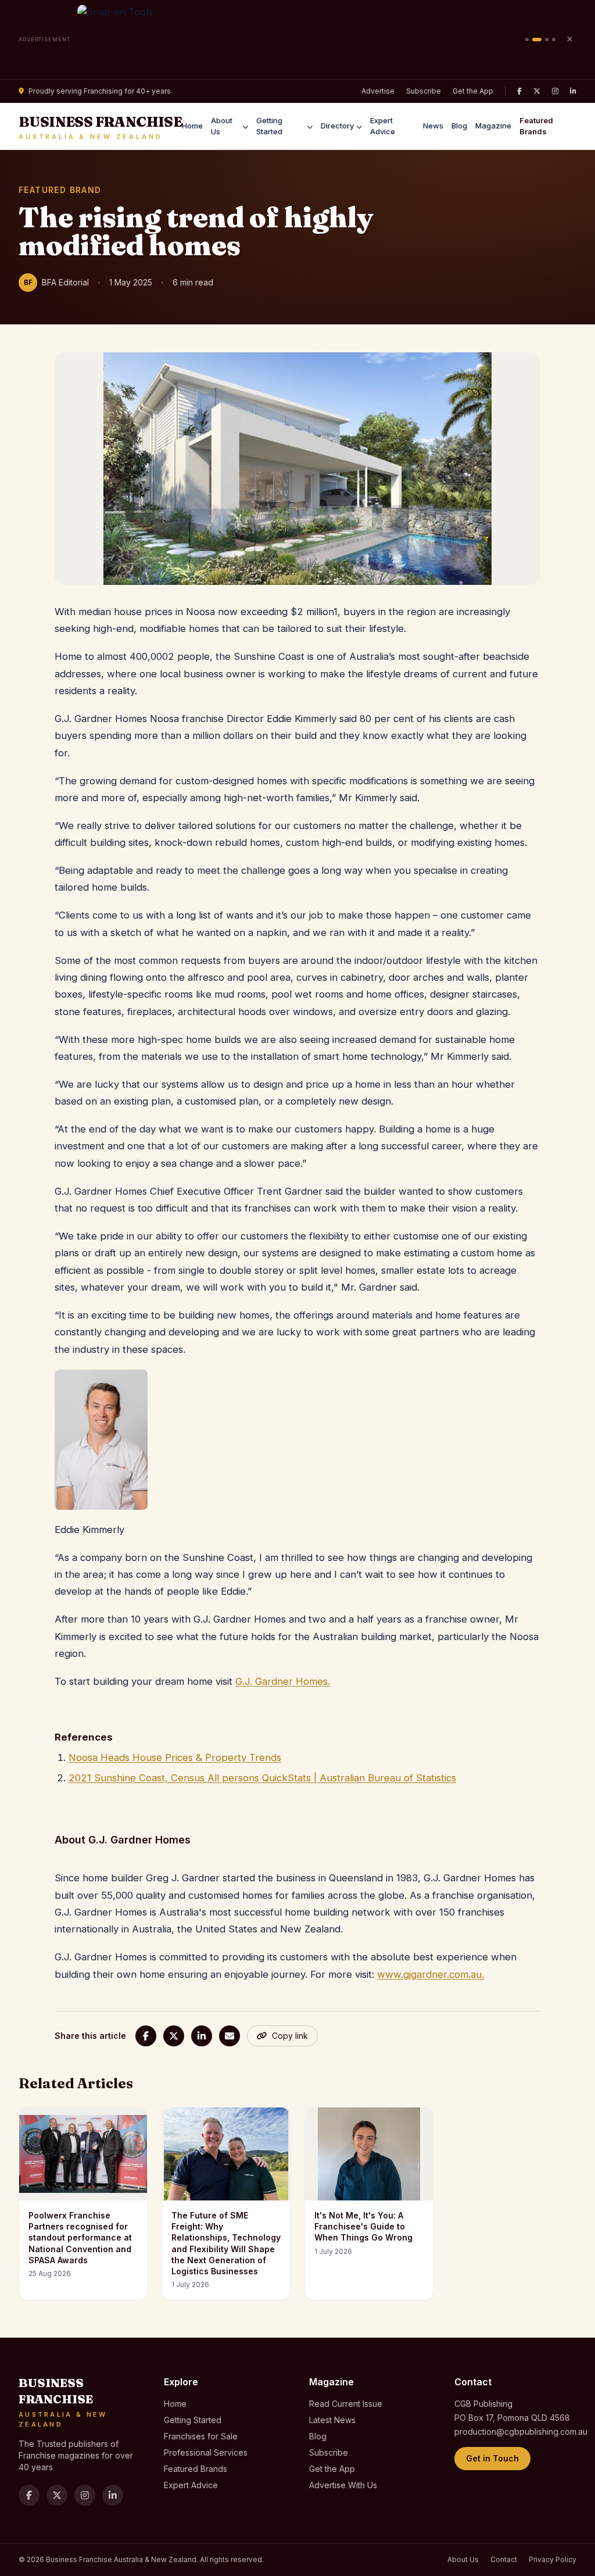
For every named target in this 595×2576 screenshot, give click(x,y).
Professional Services (206, 2452)
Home (192, 126)
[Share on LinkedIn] (202, 2036)
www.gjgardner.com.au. (431, 1974)
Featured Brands (536, 126)
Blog (459, 126)
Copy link (290, 2036)
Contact (504, 2559)
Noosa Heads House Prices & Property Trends (175, 1757)
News (433, 126)
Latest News (332, 2420)
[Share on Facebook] (146, 2036)
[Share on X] (174, 2036)
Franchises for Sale (201, 2436)
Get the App (473, 91)
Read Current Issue (346, 2404)
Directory (337, 126)
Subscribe (424, 91)
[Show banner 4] (554, 40)
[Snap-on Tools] (298, 40)
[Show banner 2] (537, 40)
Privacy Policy (553, 2559)
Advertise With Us (343, 2485)
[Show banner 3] (547, 40)
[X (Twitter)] (537, 91)
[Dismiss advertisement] (569, 40)
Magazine (493, 126)
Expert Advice (383, 126)
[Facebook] (519, 91)
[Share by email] (230, 2036)
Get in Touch (492, 2458)
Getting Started (269, 126)
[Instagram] (555, 91)
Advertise (378, 91)
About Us (222, 126)
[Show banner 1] (527, 40)
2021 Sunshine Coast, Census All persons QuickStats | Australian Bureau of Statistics (262, 1778)
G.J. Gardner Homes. (283, 1681)
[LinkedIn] (573, 91)
